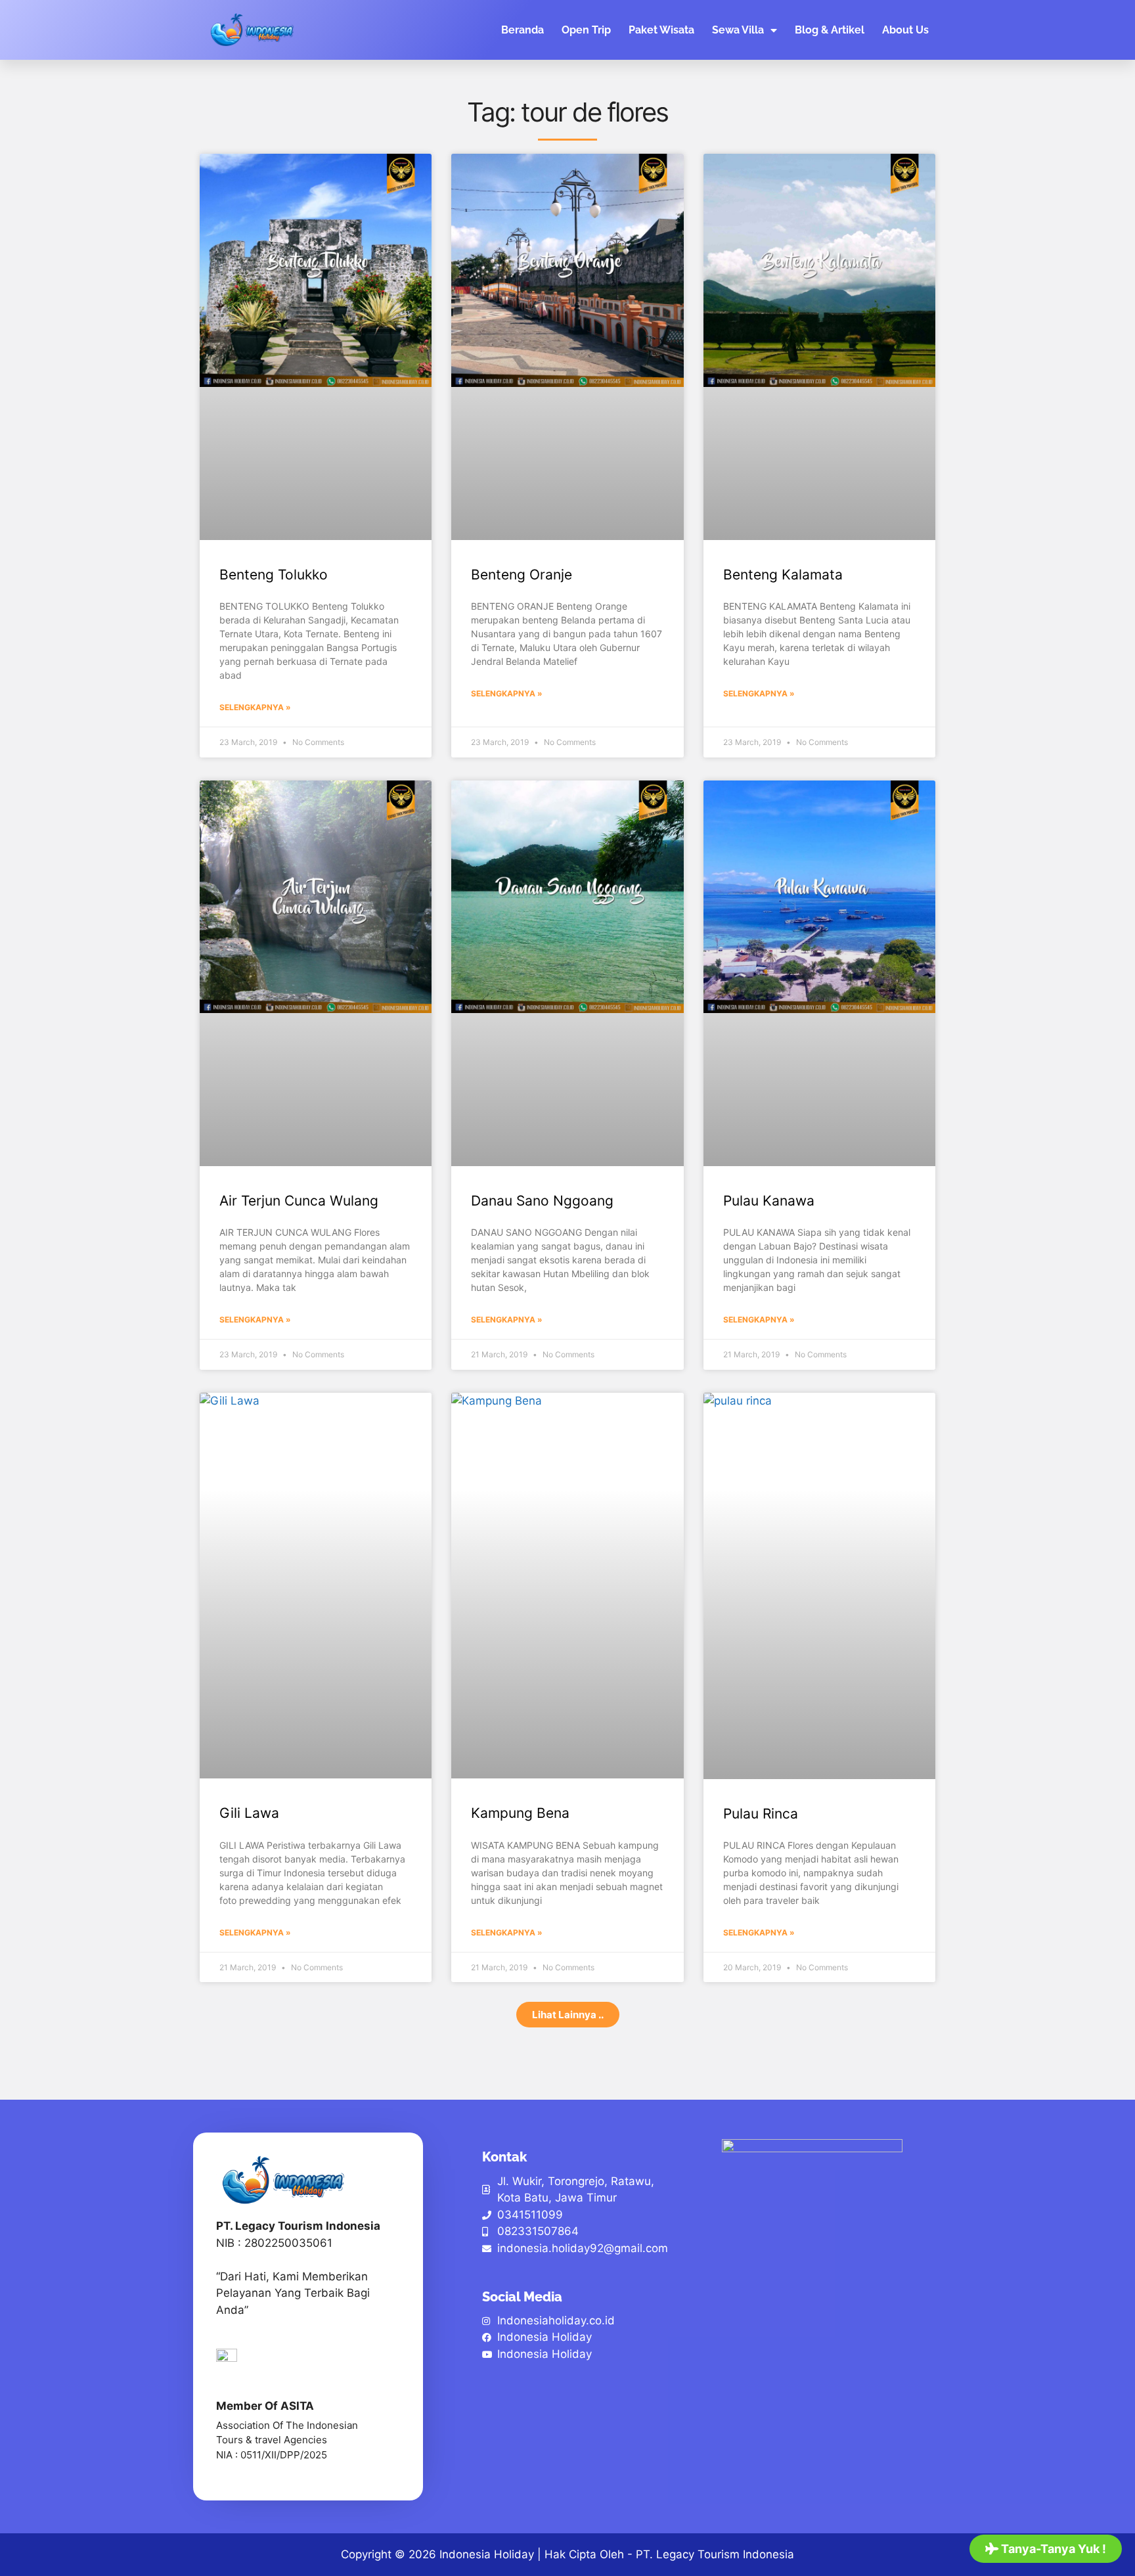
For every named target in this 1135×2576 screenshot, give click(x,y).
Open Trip (586, 30)
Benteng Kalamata (783, 575)
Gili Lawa (249, 1813)
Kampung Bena (520, 1813)
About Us (905, 30)
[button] (568, 2015)
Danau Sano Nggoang (542, 1201)
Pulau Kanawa (769, 1201)
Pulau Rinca (761, 1814)
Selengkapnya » (255, 707)
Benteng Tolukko (274, 575)
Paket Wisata (661, 30)
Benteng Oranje (522, 575)
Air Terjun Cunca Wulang (299, 1201)
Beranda (523, 30)
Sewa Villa (738, 30)
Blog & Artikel (830, 30)
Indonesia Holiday (487, 2554)
